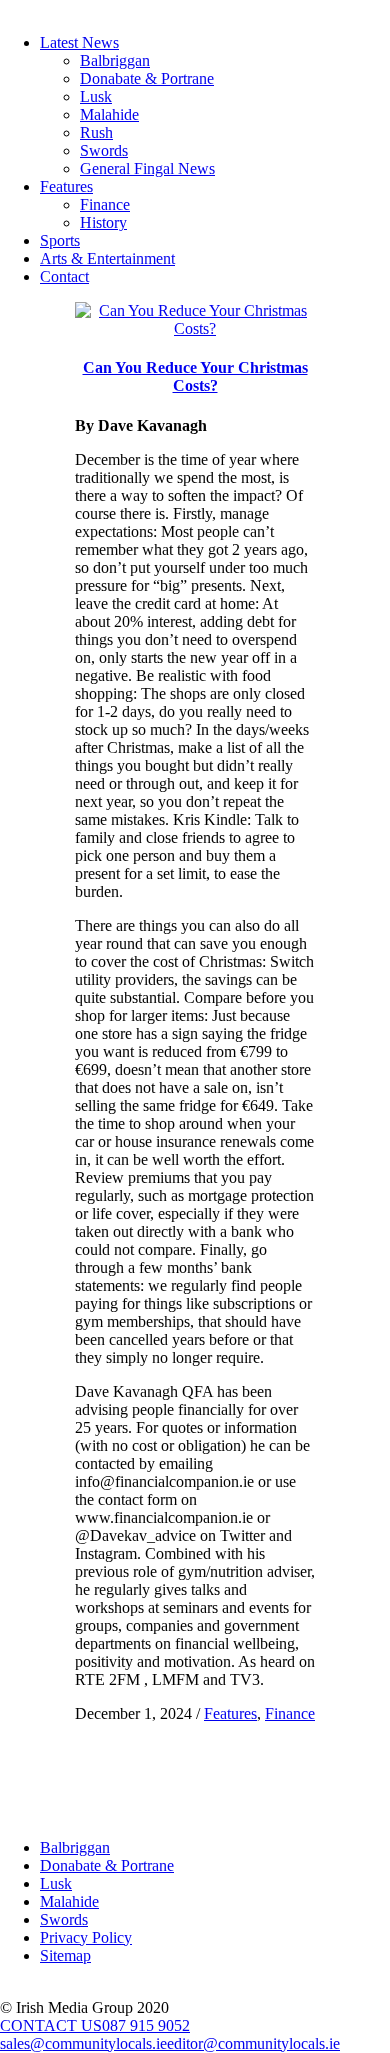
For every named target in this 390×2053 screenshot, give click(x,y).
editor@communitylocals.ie (253, 2043)
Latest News (79, 42)
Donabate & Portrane (147, 78)
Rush (96, 132)
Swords (104, 150)
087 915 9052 (146, 2025)
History (103, 222)
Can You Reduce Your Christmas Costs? (195, 376)
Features (66, 186)
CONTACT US (51, 2025)
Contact (64, 276)
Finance (105, 204)
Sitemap (65, 1955)
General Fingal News (147, 168)
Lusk (96, 96)
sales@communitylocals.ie (83, 2043)
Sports (60, 240)
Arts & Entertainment (107, 258)
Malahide (109, 114)
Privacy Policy (86, 1937)
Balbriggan (115, 60)
